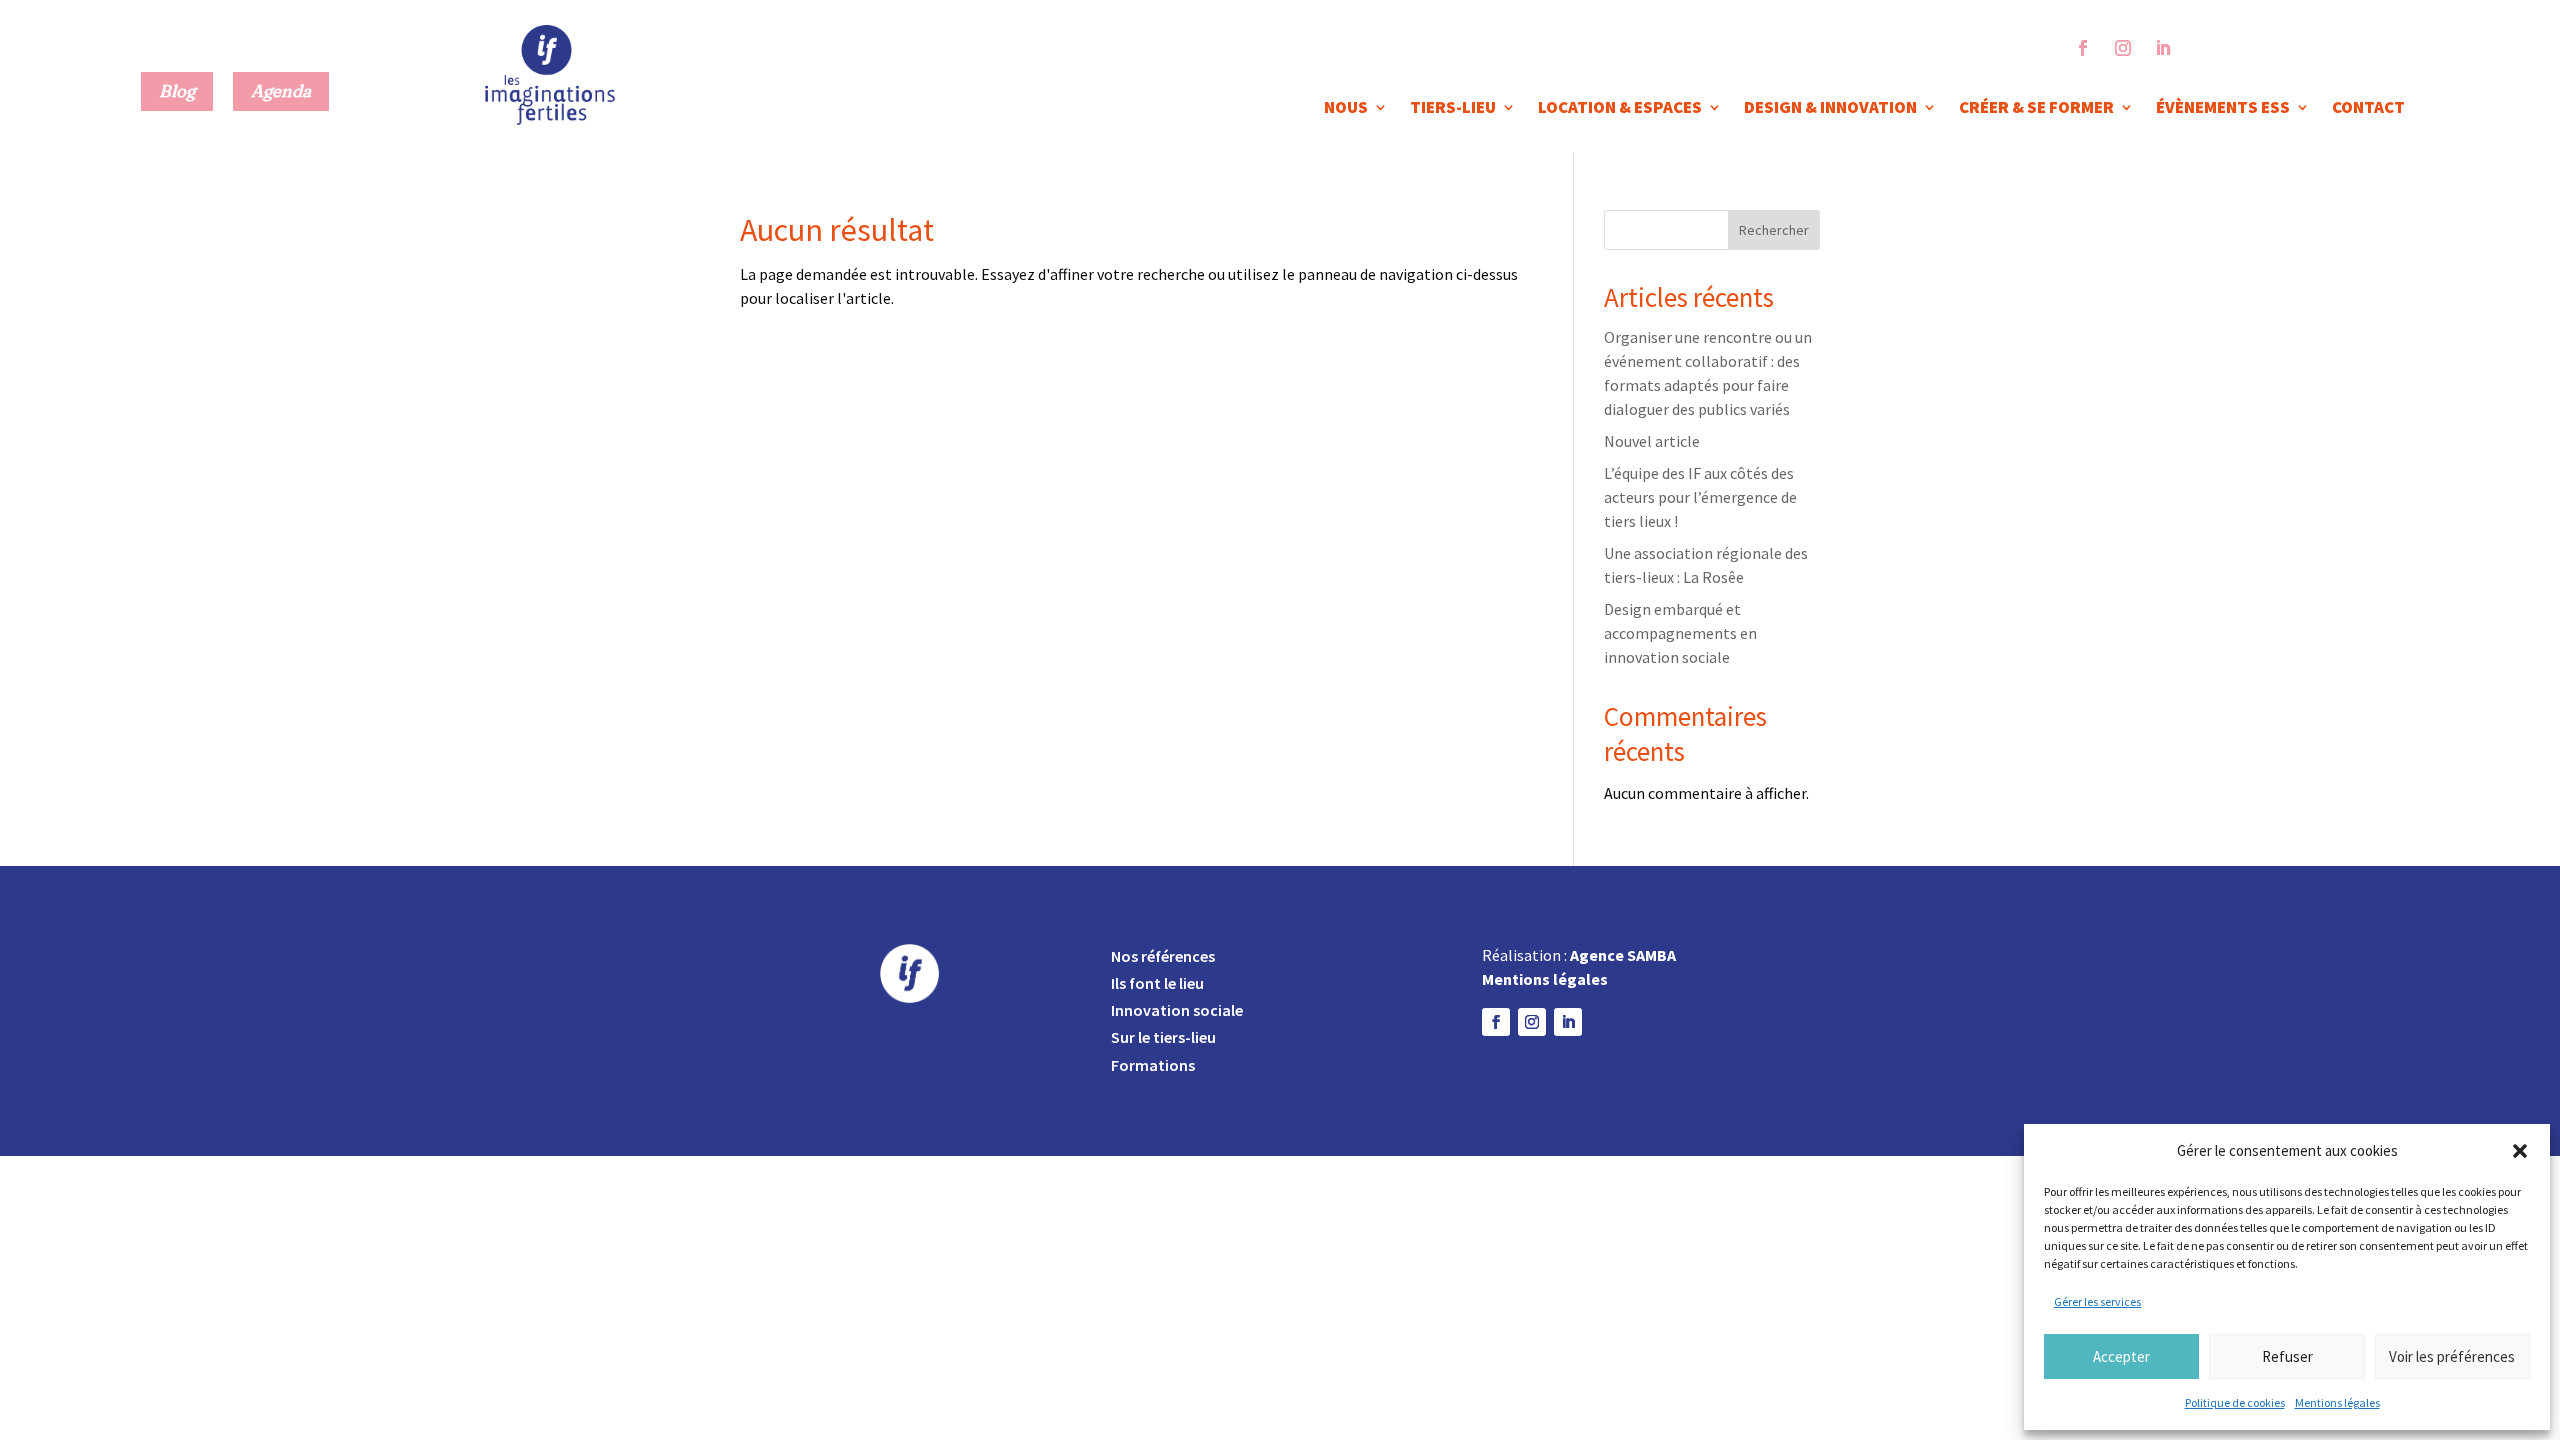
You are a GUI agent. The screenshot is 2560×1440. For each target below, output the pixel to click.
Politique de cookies (2235, 1402)
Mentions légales (2337, 1402)
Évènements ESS (2223, 109)
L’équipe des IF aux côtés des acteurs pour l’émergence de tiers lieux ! (1700, 497)
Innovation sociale (1177, 1010)
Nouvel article (1652, 441)
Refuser (2287, 1356)
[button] (2520, 1151)
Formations (1153, 1065)
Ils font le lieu (1157, 983)
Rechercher (1774, 230)
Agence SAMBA (1623, 955)
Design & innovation (1830, 109)
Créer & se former (2036, 109)
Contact (2368, 109)
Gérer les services (2097, 1301)
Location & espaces (1620, 109)
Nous (1346, 109)
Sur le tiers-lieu (1163, 1037)
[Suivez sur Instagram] (2123, 48)
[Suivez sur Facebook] (2083, 48)
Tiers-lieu (1453, 109)
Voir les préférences (2452, 1356)
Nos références (1163, 956)
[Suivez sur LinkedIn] (2163, 48)
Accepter (2121, 1356)
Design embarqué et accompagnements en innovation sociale (1680, 633)
